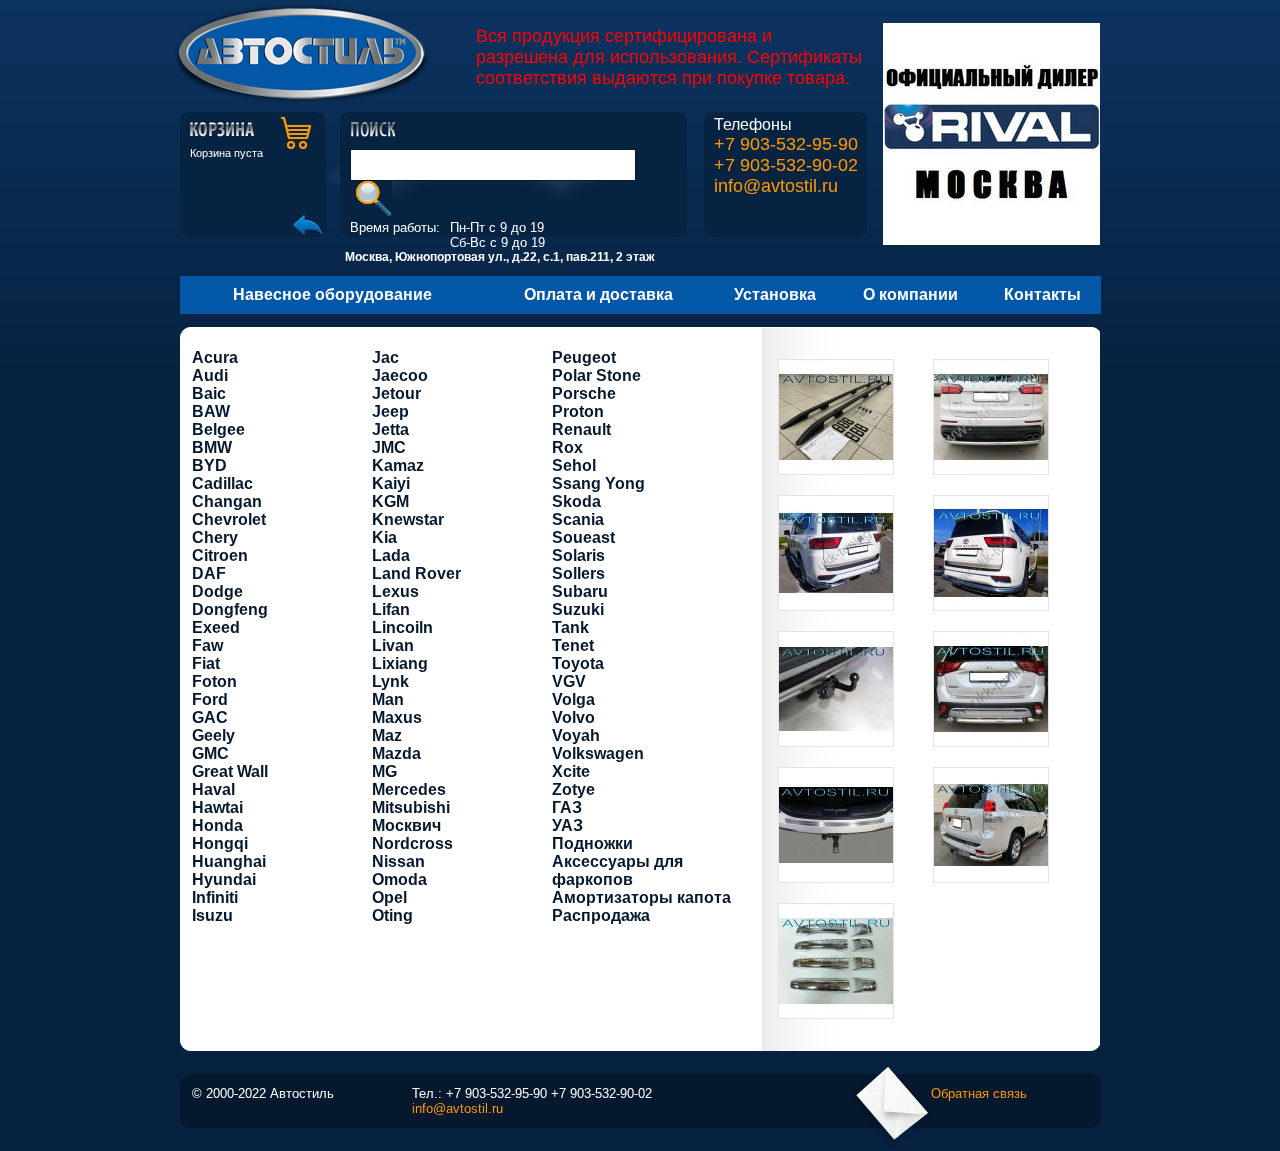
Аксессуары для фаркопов (617, 870)
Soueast (583, 537)
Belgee (218, 429)
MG (384, 771)
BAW (211, 411)
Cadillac (222, 483)
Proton (578, 411)
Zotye (573, 789)
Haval (213, 789)
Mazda (396, 753)
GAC (210, 717)
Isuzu (212, 915)
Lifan (391, 609)
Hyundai (224, 879)
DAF (209, 573)
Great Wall (230, 771)
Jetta (390, 429)
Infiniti (215, 897)
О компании (910, 294)
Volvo (573, 717)
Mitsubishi (411, 807)
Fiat (206, 663)
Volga (573, 699)
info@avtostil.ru (776, 186)
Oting (392, 915)
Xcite (571, 771)
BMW (212, 447)
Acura (215, 357)
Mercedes (409, 789)
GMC (210, 753)
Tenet (573, 645)
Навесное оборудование (332, 294)
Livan (393, 645)
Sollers (578, 573)
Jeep (390, 411)
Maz (387, 735)
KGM (390, 501)
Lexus (395, 591)
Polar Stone (596, 375)
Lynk (390, 681)
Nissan (398, 861)
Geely (213, 735)
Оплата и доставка (598, 294)
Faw (207, 645)
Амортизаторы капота (641, 897)
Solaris (578, 555)
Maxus (397, 717)
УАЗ (567, 825)
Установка (775, 294)
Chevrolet (229, 519)
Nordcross (412, 843)
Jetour (396, 393)
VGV (569, 681)
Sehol (574, 465)
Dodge (217, 591)
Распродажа (601, 915)
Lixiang (400, 663)
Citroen (220, 555)
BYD (209, 465)
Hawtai (217, 807)
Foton (214, 681)
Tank (570, 627)
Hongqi (220, 843)
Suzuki (578, 609)
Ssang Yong (598, 483)
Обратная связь (979, 1093)
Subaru (580, 591)
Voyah (576, 735)
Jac (385, 357)
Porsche (584, 393)
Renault (581, 429)
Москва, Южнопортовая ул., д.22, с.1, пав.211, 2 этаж (500, 257)
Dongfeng (230, 609)
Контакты (1042, 294)
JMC (389, 447)
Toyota (578, 663)
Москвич (406, 825)
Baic (209, 393)
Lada (391, 555)
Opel (389, 897)
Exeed (216, 627)
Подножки (592, 843)
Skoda (576, 501)
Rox (567, 447)
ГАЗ (567, 807)
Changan (227, 501)
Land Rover (416, 573)
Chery (215, 537)
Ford (210, 699)
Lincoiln (402, 627)
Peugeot (584, 357)
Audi (210, 375)
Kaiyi (391, 483)
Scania (578, 519)
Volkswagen (598, 753)
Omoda (399, 879)
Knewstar (408, 519)
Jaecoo (400, 375)
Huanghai (229, 861)
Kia (384, 537)
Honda (217, 825)
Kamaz (398, 465)
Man (388, 699)
